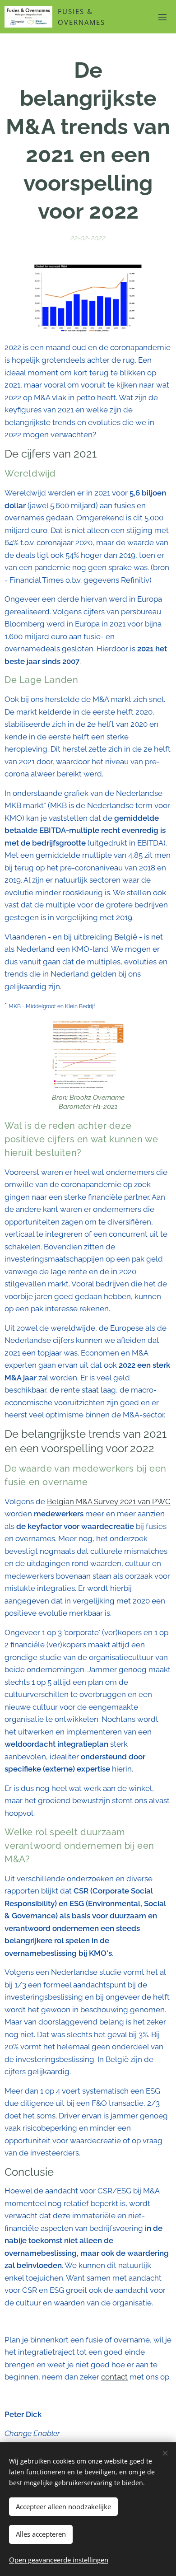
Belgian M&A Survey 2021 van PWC (109, 1501)
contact (114, 2377)
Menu (162, 17)
